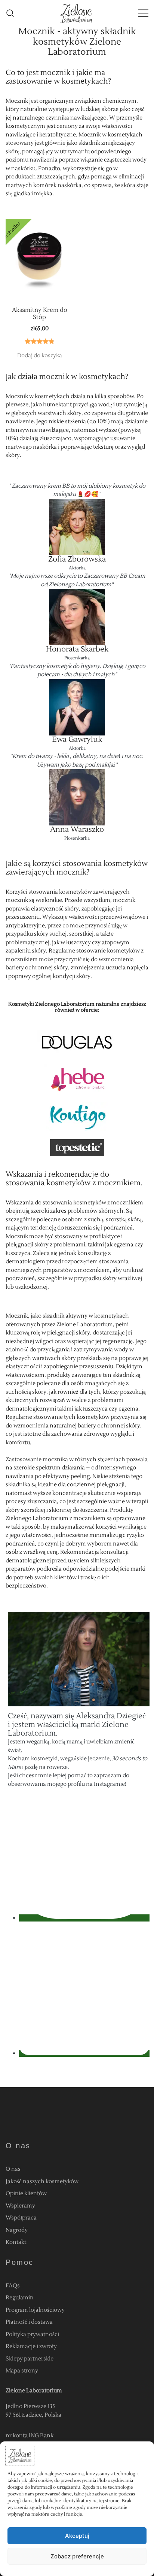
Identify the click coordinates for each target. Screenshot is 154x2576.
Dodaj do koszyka (40, 356)
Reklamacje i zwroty (31, 2346)
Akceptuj (77, 2536)
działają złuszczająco (45, 438)
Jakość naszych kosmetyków (42, 2181)
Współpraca (21, 2218)
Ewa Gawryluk (77, 740)
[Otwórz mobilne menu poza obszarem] (143, 13)
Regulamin (20, 2298)
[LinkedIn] (84, 2053)
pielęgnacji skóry (69, 1333)
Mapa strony (22, 2371)
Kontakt (16, 2242)
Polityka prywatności (32, 2334)
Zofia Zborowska (77, 559)
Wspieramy (20, 2206)
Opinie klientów (26, 2193)
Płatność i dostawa (29, 2322)
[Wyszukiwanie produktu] (10, 13)
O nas (13, 2169)
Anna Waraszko (77, 830)
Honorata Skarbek (77, 649)
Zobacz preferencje (77, 2556)
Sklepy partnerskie (30, 2359)
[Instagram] (84, 1918)
